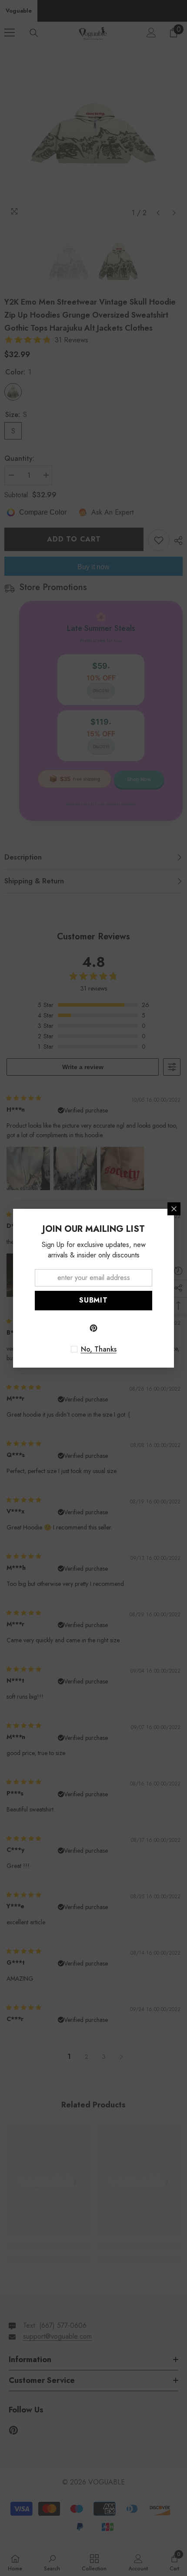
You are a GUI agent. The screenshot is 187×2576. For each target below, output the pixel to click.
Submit (93, 1300)
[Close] (174, 1209)
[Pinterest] (93, 1328)
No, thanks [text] (99, 1349)
